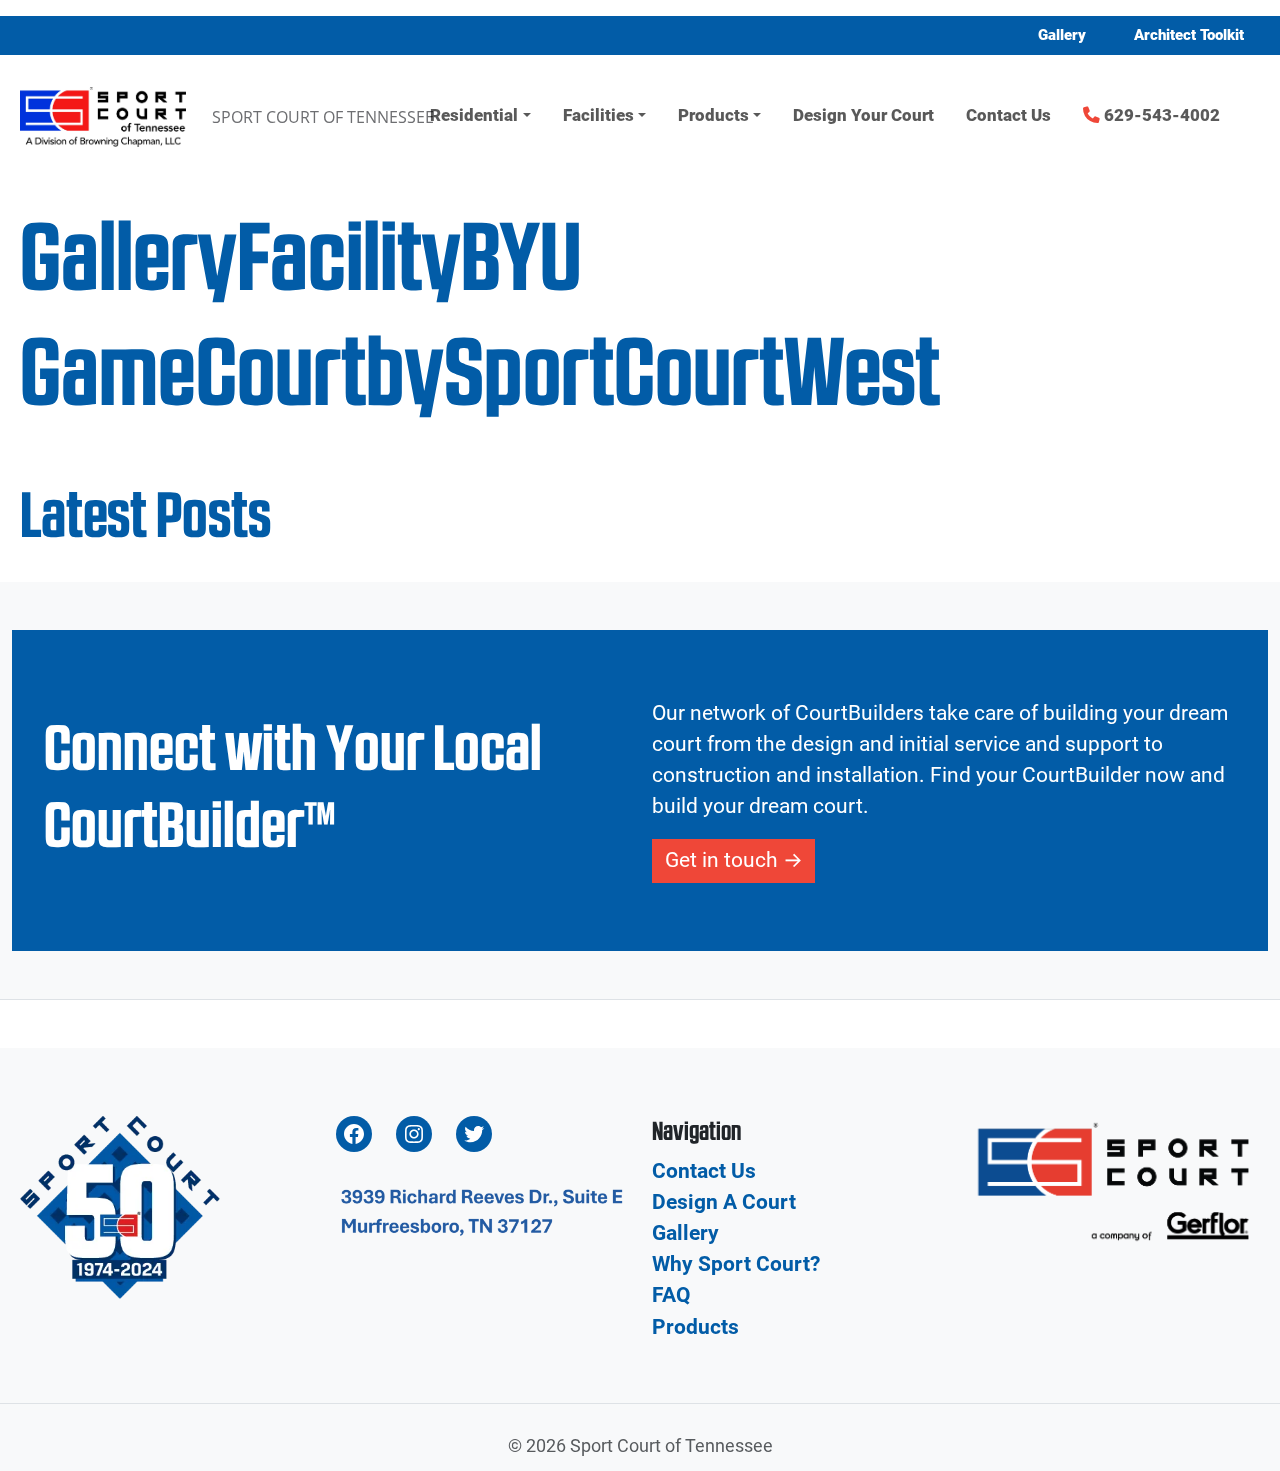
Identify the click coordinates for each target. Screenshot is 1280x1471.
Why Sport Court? (736, 1264)
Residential (474, 115)
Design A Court (724, 1202)
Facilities (598, 115)
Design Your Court (863, 115)
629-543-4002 (1160, 115)
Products (713, 115)
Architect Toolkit (1189, 35)
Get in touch (721, 860)
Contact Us (1008, 115)
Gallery (1062, 35)
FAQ (671, 1295)
